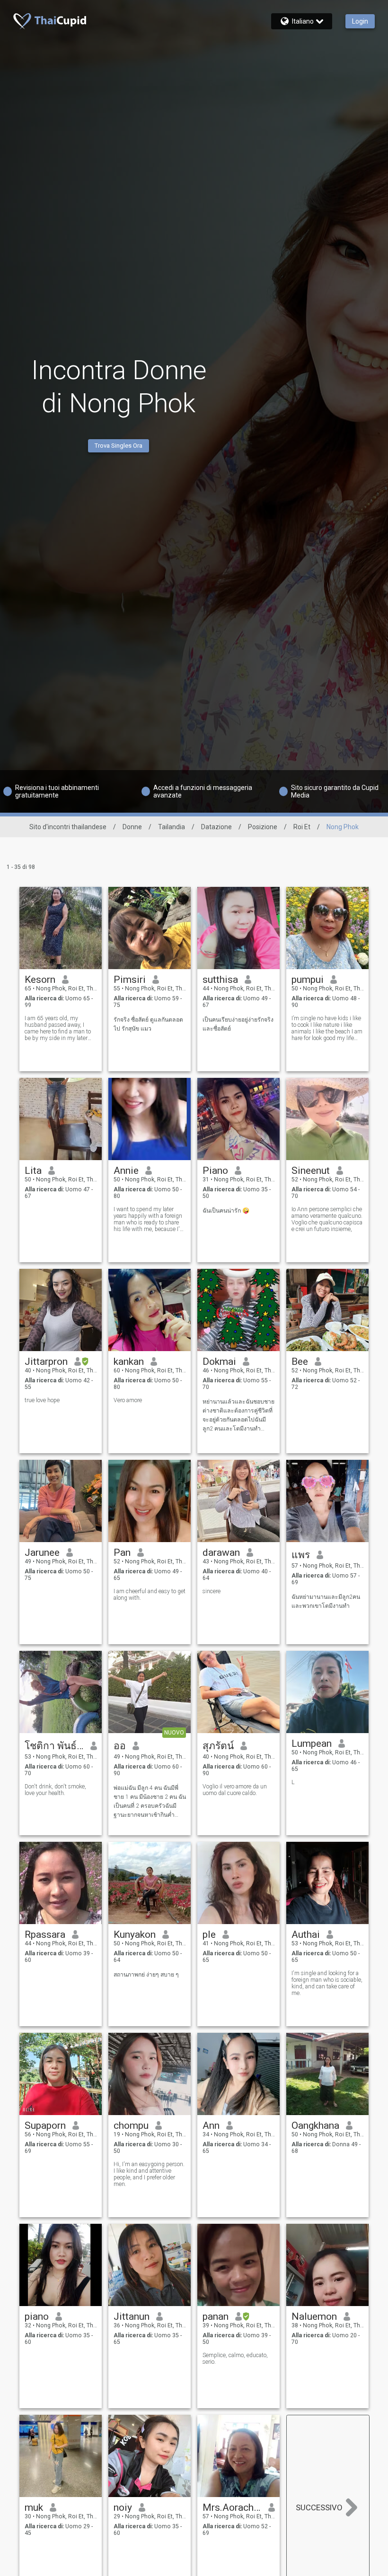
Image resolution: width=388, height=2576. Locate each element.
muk (34, 2507)
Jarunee (42, 1553)
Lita (33, 1171)
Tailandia (172, 827)
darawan (221, 1553)
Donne (132, 827)
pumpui (308, 980)
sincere (212, 1591)
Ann (211, 2125)
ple (209, 1934)
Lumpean (312, 1743)
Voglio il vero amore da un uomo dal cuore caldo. (235, 1790)
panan (216, 2316)
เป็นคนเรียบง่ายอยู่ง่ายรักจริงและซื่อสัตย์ (238, 1024)
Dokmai (219, 1362)
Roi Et (302, 827)
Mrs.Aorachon (232, 2507)
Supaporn (45, 2125)
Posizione (263, 827)
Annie (126, 1171)
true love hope (42, 1400)
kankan (129, 1362)
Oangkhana (315, 2125)
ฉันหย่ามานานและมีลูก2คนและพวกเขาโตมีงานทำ (326, 1601)
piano (37, 2316)
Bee (300, 1362)
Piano (215, 1171)
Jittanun (132, 2316)
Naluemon (314, 2316)
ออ (120, 1746)
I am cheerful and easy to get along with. (150, 1595)
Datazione (216, 827)
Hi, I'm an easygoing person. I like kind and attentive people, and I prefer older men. (149, 2174)
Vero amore (128, 1400)
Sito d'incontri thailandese (68, 827)
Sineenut (311, 1171)
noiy (123, 2507)
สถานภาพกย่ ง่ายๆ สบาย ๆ (146, 1975)
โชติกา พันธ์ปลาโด (54, 1746)
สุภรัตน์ (218, 1746)
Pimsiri (130, 980)
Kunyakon (135, 1934)
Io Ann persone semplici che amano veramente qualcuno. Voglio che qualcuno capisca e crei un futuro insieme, (327, 1219)
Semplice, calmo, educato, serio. (235, 2359)
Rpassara (45, 1934)
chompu (131, 2125)
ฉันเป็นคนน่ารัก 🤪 (226, 1211)
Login (360, 21)
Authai (306, 1934)
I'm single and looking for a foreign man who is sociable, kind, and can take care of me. (327, 1983)
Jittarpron (46, 1362)
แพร (301, 1555)
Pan (122, 1553)
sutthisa (220, 980)
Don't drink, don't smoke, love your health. (55, 1790)
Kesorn (40, 980)
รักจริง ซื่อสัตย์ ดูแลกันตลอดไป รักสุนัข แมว (148, 1024)
